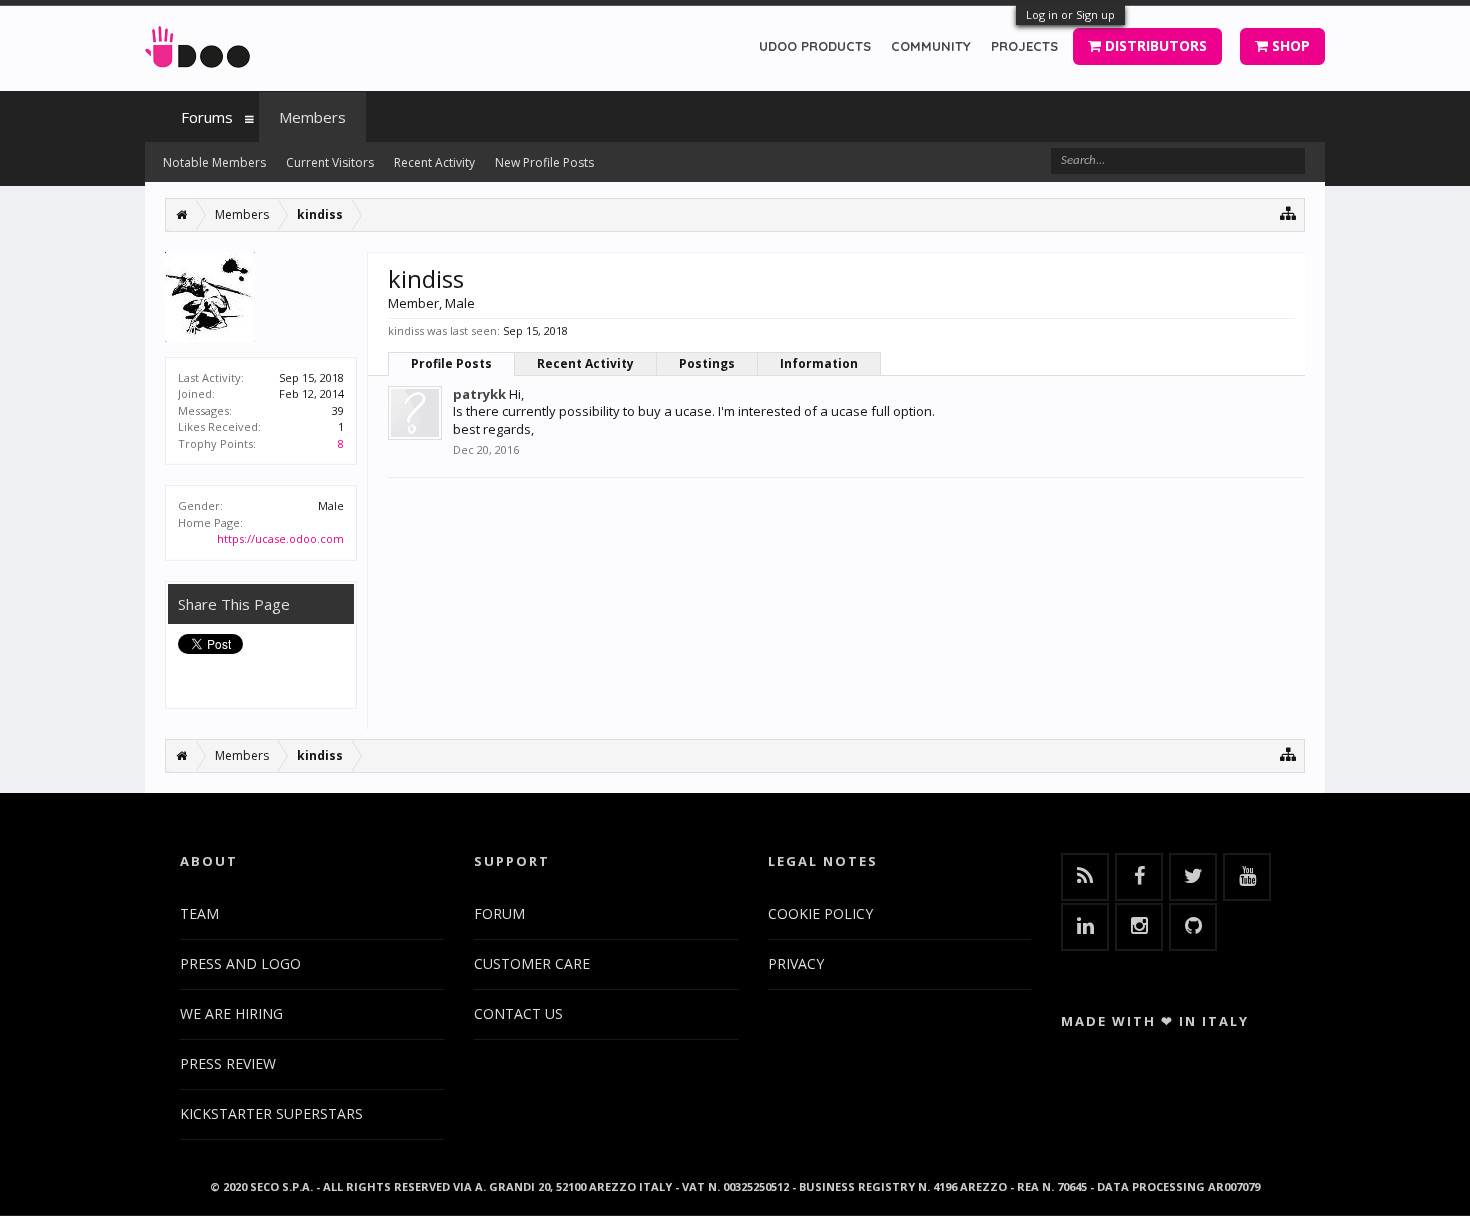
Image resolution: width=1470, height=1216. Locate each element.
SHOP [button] (1289, 45)
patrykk (479, 394)
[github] (1193, 927)
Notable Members (214, 162)
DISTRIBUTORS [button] (1154, 45)
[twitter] (1193, 877)
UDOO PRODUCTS (815, 46)
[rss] (1085, 877)
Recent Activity (585, 363)
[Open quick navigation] (1288, 212)
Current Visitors (330, 162)
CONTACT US (518, 1013)
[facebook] (1139, 877)
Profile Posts (451, 363)
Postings (707, 363)
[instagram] (1139, 927)
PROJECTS (1024, 46)
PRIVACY (796, 963)
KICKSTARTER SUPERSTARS (271, 1113)
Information (819, 363)
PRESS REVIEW (228, 1063)
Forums (207, 117)
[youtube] (1247, 877)
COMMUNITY (931, 46)
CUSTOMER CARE (532, 963)
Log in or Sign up (1070, 14)
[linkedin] (1085, 927)
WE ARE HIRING (231, 1013)
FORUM (499, 913)
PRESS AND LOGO (240, 963)
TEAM (199, 913)
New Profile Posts (544, 162)
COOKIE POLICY (820, 913)
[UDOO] (197, 43)
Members (312, 117)
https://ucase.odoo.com (280, 538)
